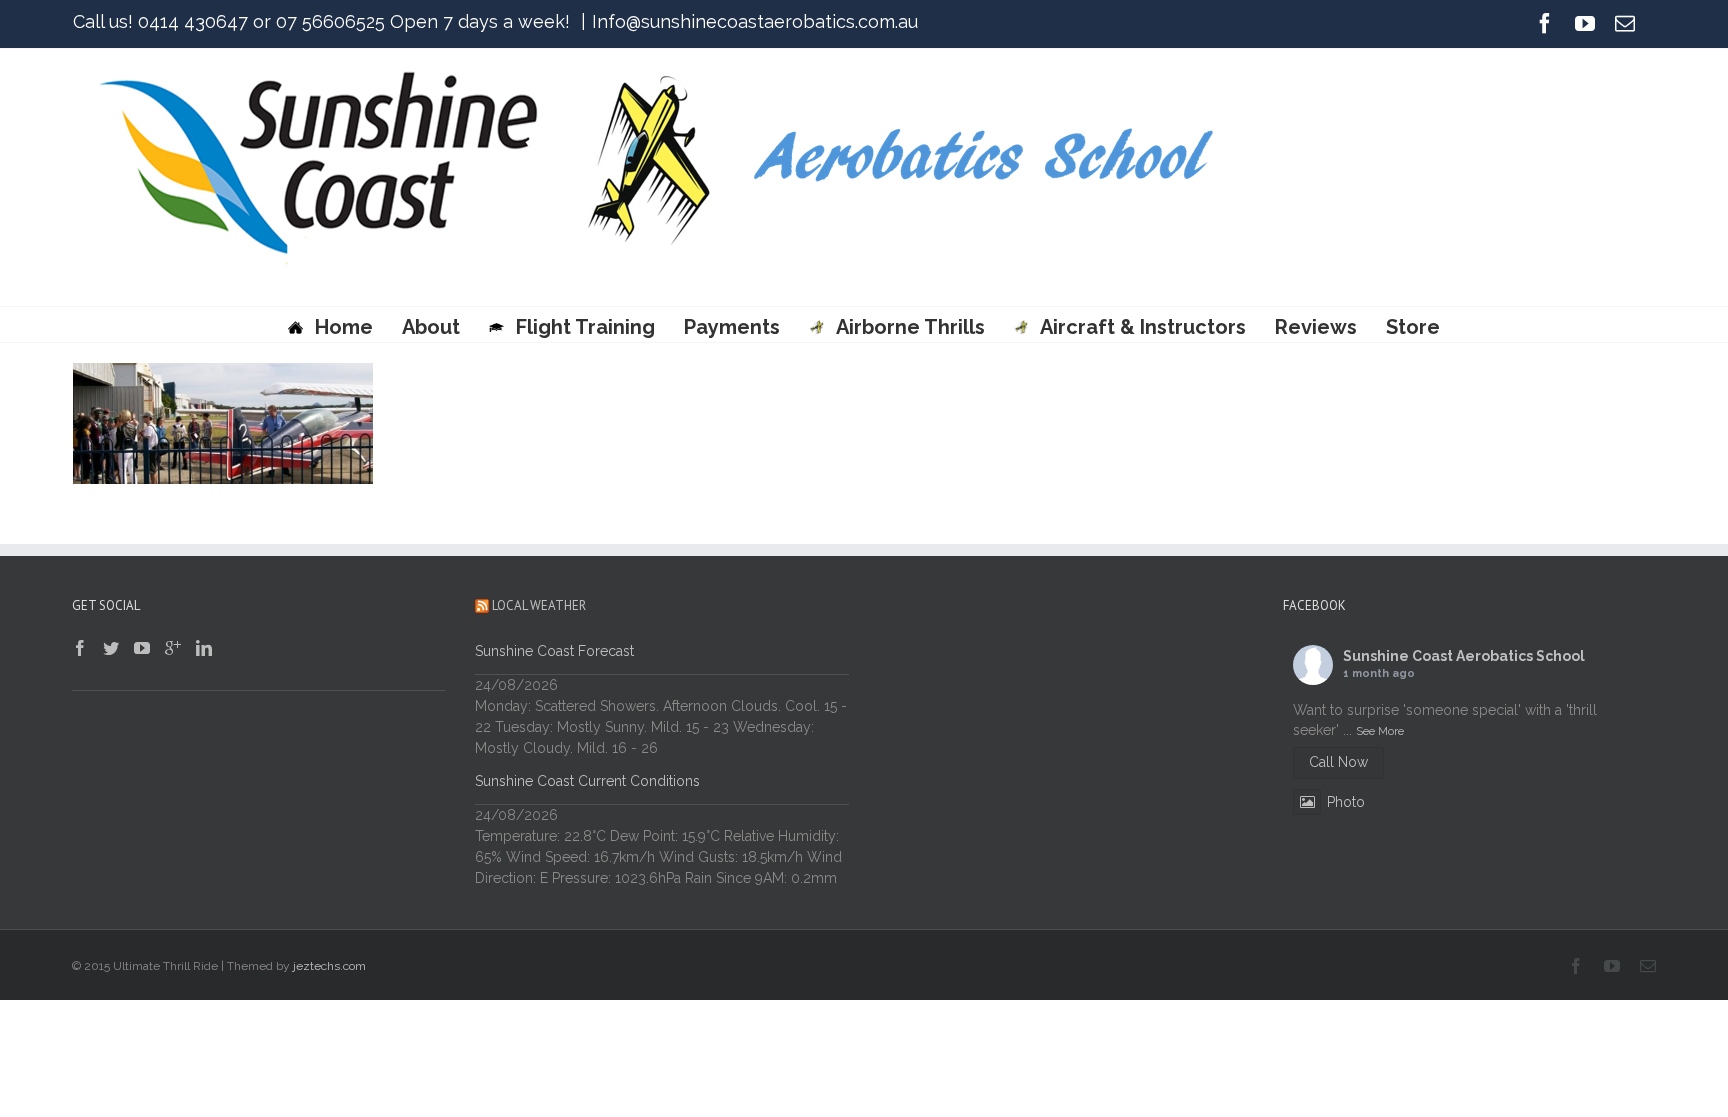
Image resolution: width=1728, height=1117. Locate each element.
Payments (732, 327)
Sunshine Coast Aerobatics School (1464, 656)
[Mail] (1625, 23)
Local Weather (539, 605)
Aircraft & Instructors (1143, 327)
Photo (1346, 802)
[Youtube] (1585, 23)
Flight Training (585, 327)
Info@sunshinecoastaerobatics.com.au (755, 21)
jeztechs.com (329, 966)
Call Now (1338, 762)
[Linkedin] (204, 648)
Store (1413, 327)
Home (344, 327)
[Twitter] (111, 648)
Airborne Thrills (910, 327)
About (431, 327)
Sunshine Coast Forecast (554, 651)
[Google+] (173, 648)
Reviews (1316, 327)
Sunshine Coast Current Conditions (587, 781)
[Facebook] (1545, 23)
